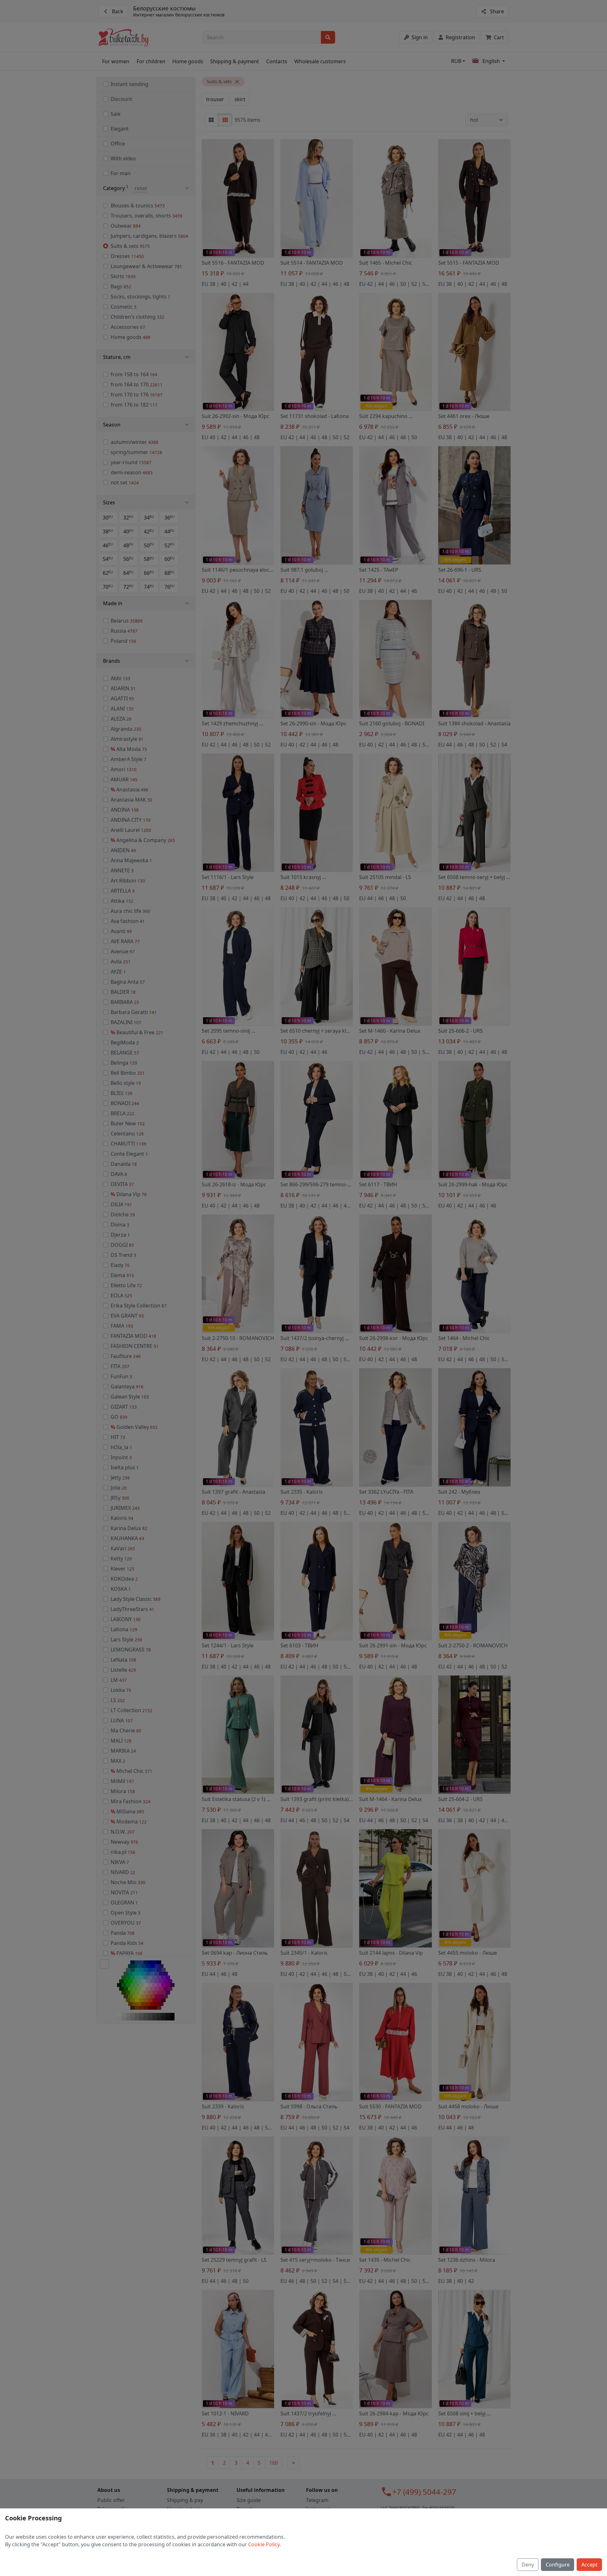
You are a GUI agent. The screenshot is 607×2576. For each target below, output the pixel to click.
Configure (558, 2565)
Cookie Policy (264, 2544)
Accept (589, 2565)
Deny (528, 2565)
